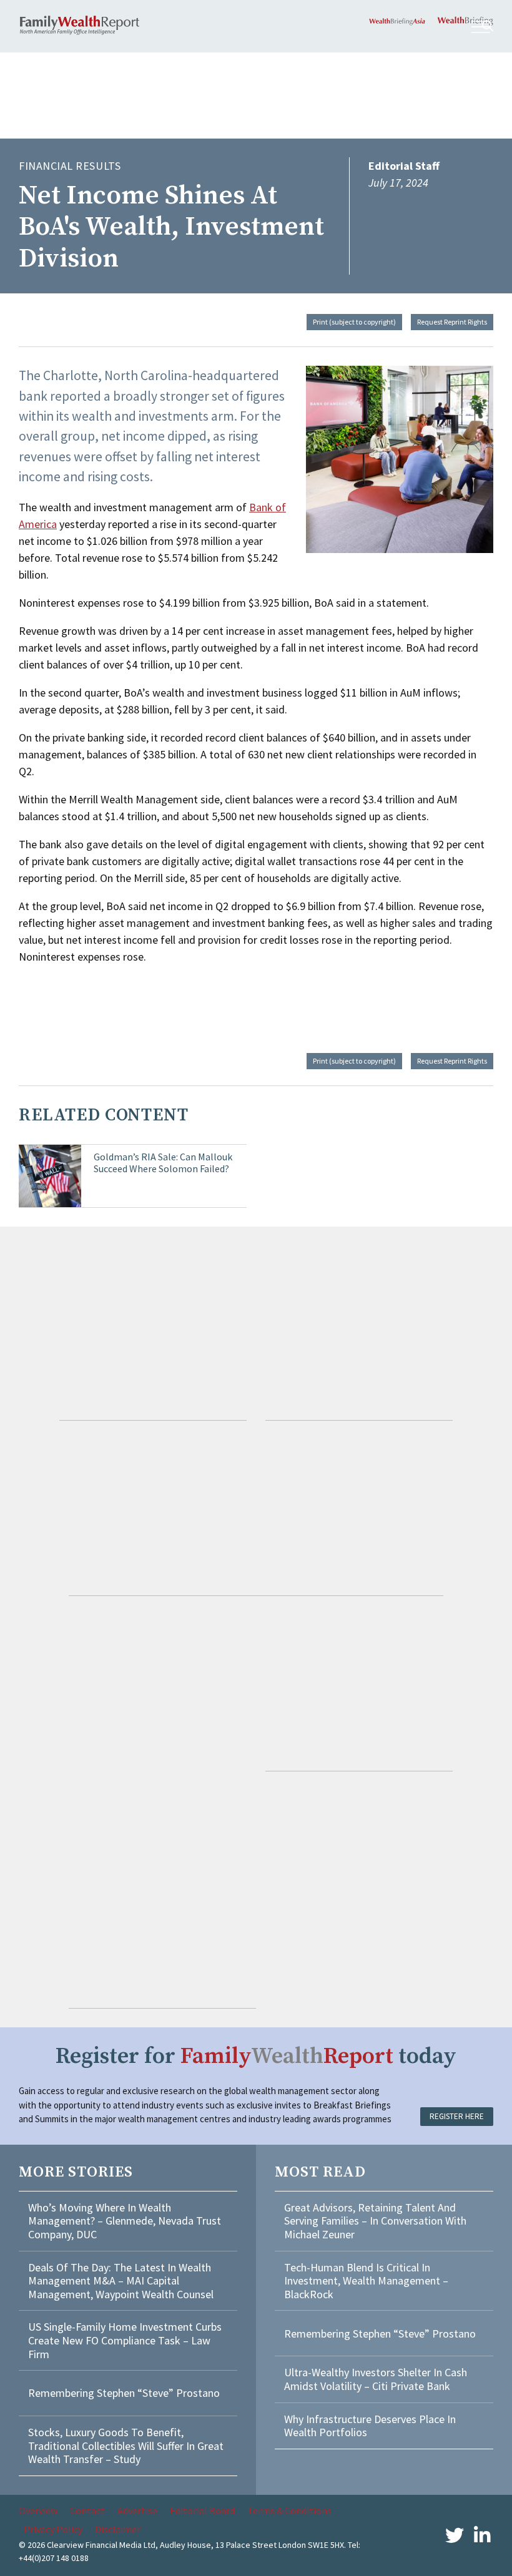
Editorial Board (202, 2510)
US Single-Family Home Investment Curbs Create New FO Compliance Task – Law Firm (125, 2340)
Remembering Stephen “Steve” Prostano (124, 2393)
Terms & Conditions (289, 2510)
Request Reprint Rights (452, 322)
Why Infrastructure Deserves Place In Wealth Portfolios (370, 2426)
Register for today (256, 2056)
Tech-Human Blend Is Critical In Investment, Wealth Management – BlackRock (366, 2281)
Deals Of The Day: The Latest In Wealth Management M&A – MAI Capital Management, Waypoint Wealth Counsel (121, 2281)
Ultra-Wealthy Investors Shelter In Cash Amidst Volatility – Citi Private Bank (376, 2379)
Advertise (137, 2510)
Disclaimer (118, 2529)
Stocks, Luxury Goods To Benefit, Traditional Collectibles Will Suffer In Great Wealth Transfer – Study (126, 2446)
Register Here (457, 2116)
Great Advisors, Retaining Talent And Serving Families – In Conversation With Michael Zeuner (375, 2221)
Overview (38, 2510)
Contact (87, 2510)
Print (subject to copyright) (354, 322)
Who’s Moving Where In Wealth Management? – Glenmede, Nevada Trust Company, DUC (125, 2221)
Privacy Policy (53, 2529)
